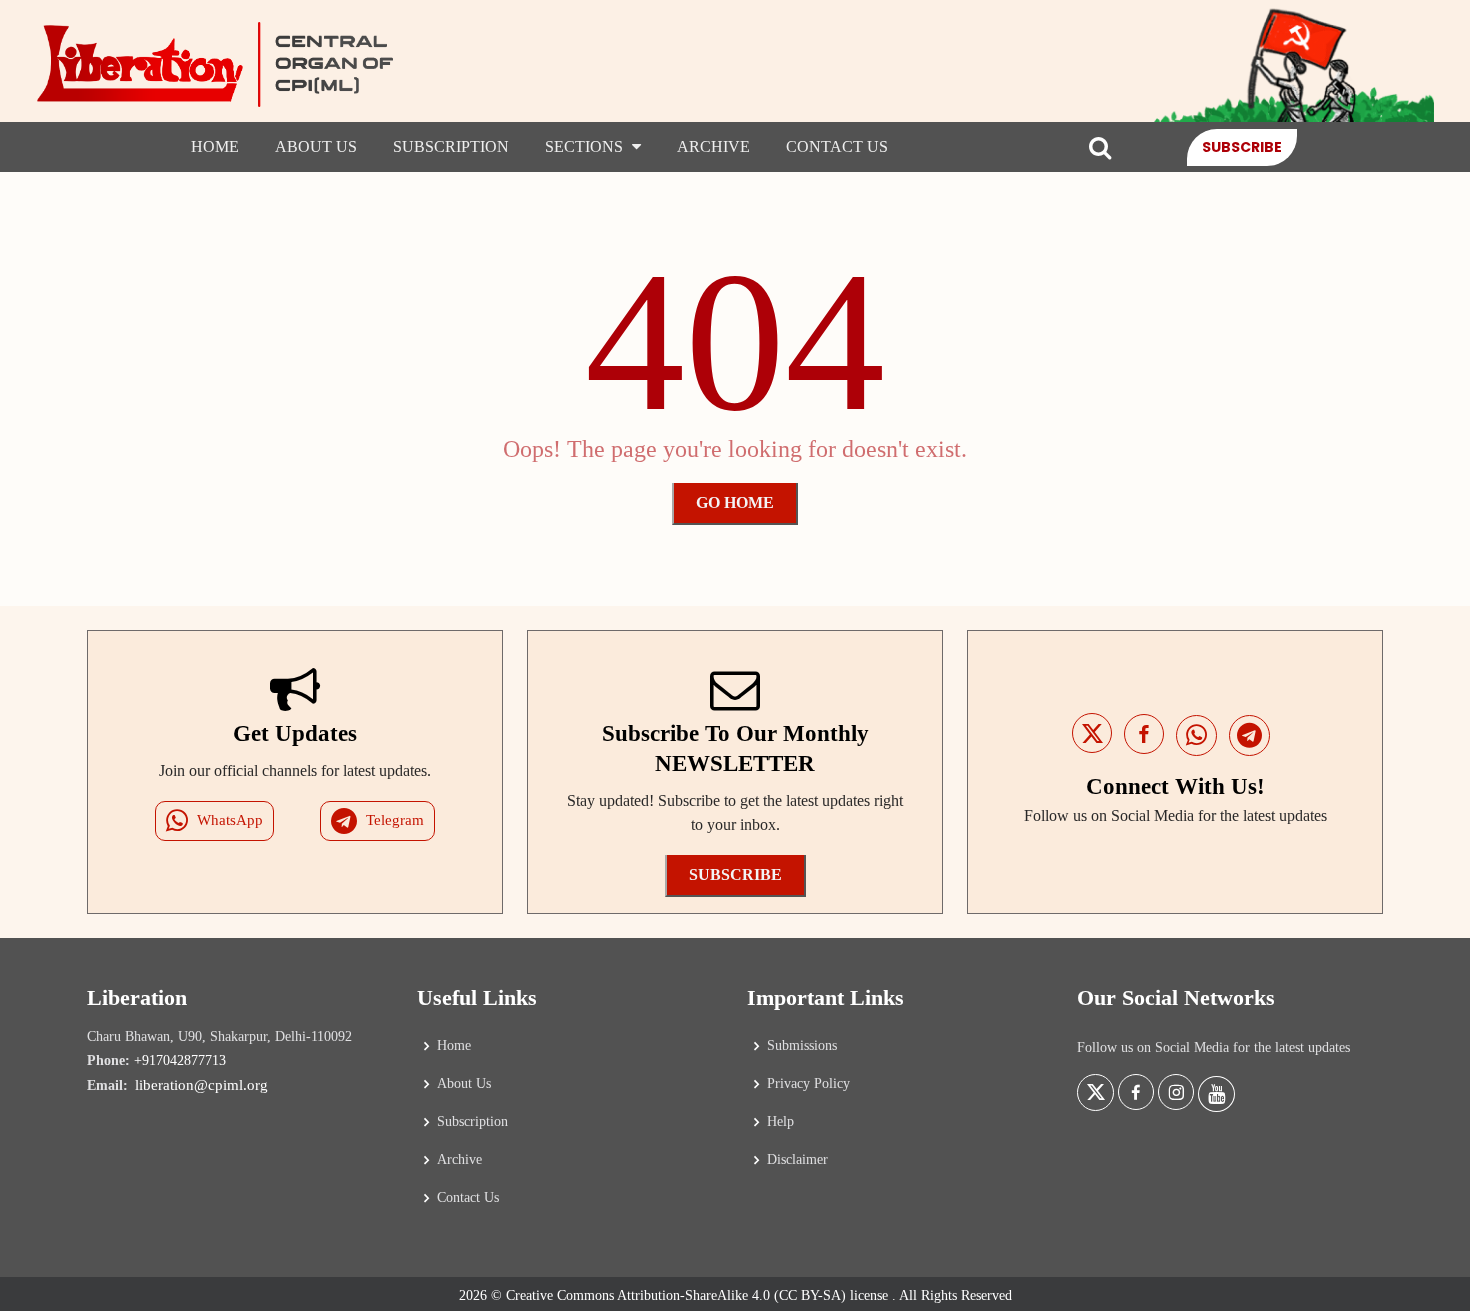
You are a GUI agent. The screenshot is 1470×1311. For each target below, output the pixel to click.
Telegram (395, 820)
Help (780, 1122)
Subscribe (1242, 146)
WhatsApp (230, 820)
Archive (713, 146)
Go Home (735, 502)
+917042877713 (180, 1060)
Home (215, 146)
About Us (316, 146)
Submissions (802, 1046)
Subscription (451, 146)
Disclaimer (797, 1160)
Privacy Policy (808, 1084)
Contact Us (837, 146)
